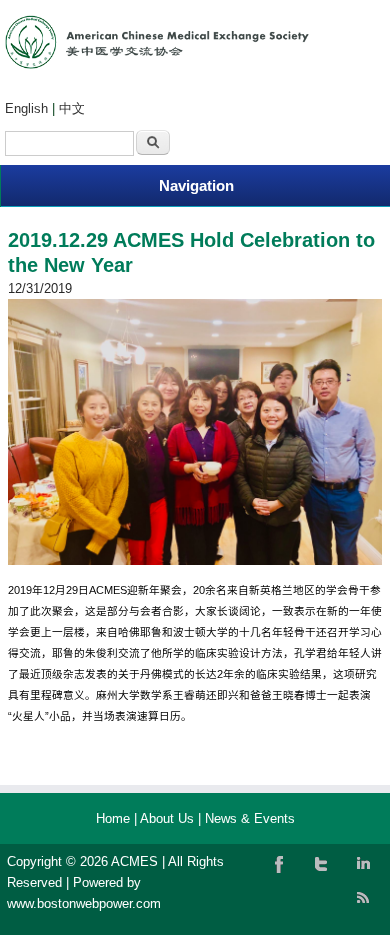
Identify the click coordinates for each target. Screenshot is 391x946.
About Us (167, 818)
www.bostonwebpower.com (84, 903)
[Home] (157, 64)
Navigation (196, 185)
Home (113, 818)
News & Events (250, 818)
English (26, 108)
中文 (72, 108)
